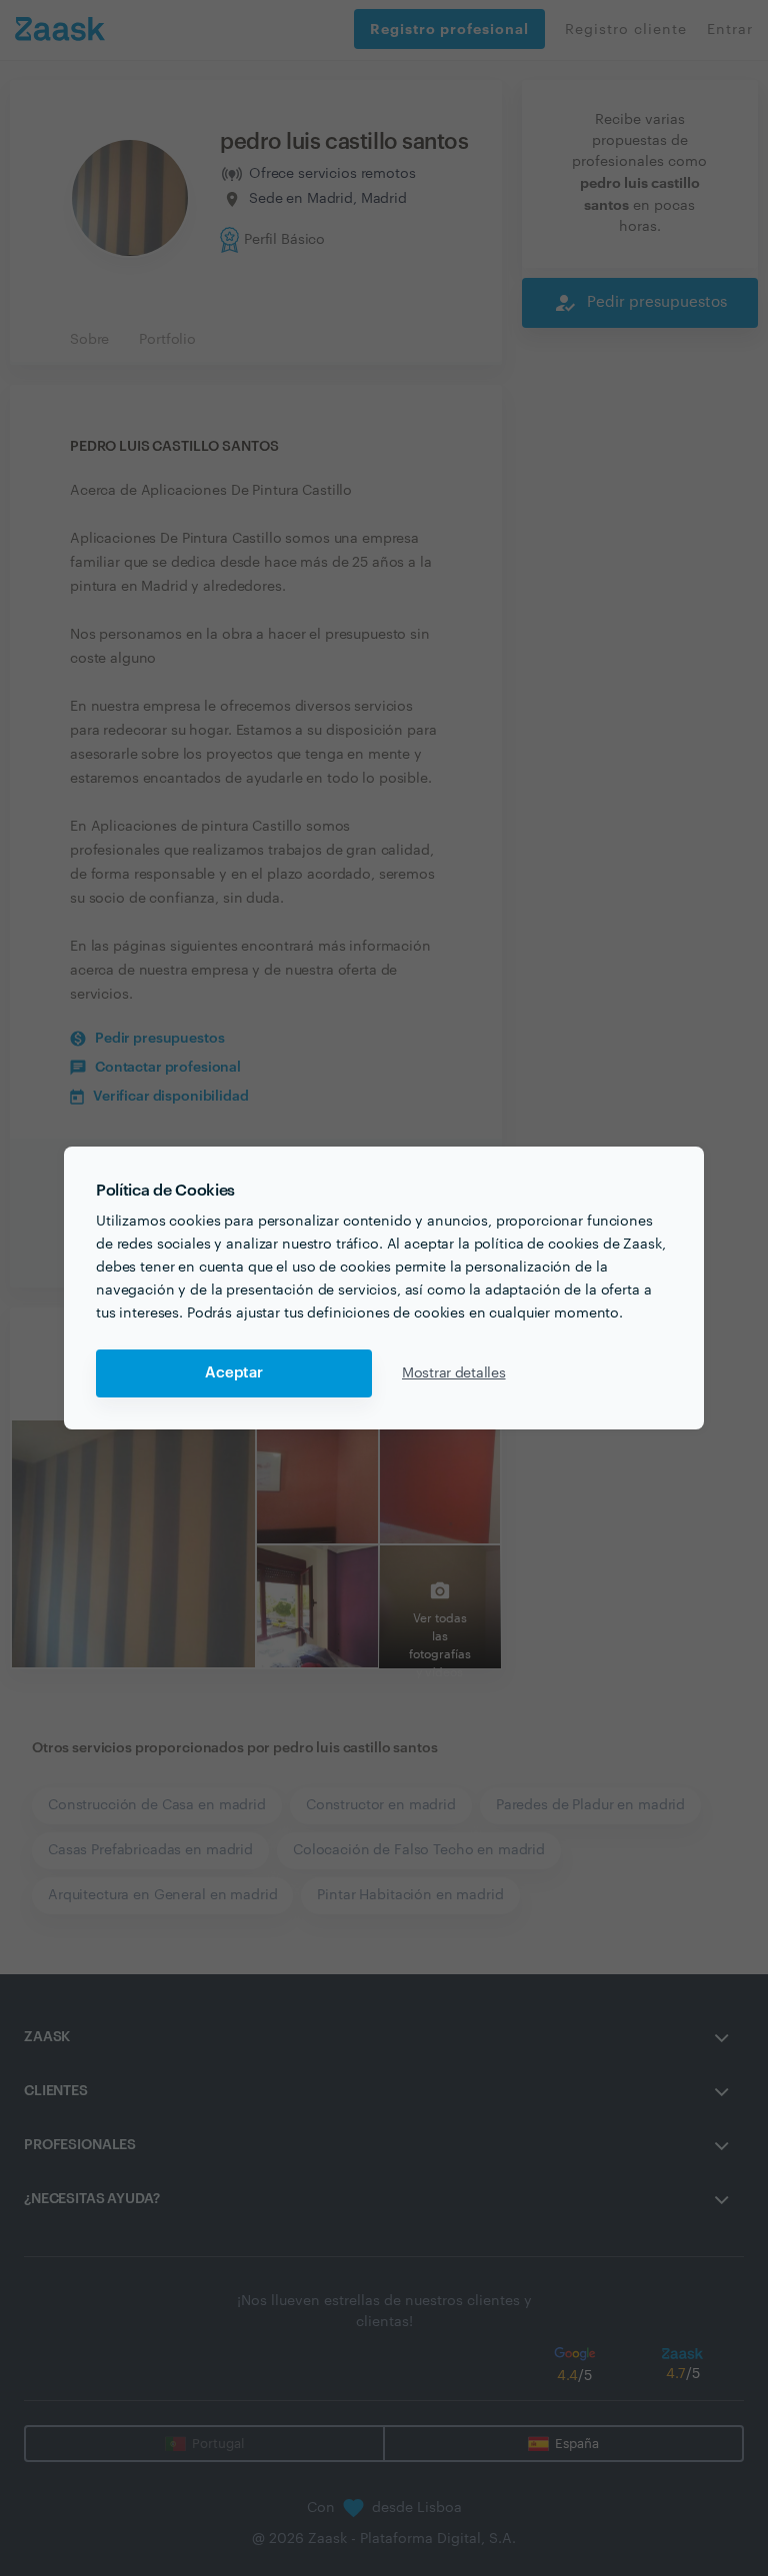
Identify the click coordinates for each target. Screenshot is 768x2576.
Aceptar (234, 1373)
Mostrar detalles (454, 1373)
